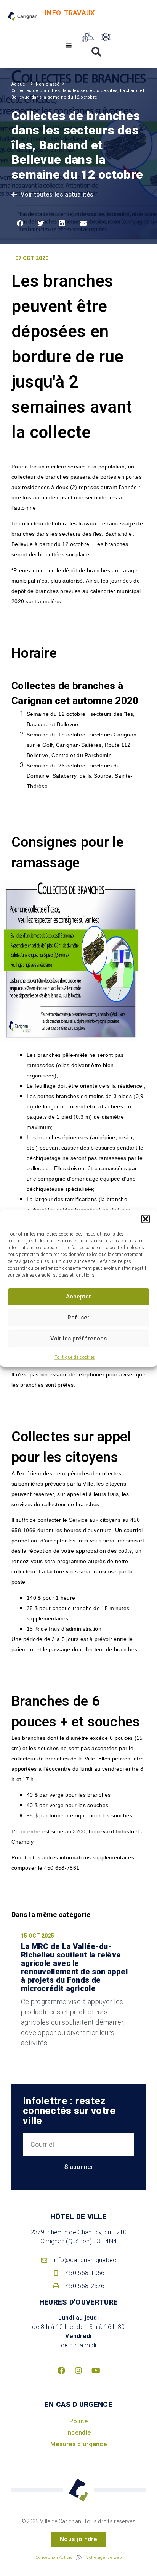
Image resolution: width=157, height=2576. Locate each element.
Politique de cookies (75, 1357)
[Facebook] (61, 2371)
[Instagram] (78, 2371)
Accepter (78, 1297)
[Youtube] (96, 2371)
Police (78, 2421)
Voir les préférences (78, 1339)
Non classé (48, 84)
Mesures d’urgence (78, 2444)
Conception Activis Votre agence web (78, 2557)
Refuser (78, 1318)
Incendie (78, 2433)
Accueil (20, 84)
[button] (146, 1219)
